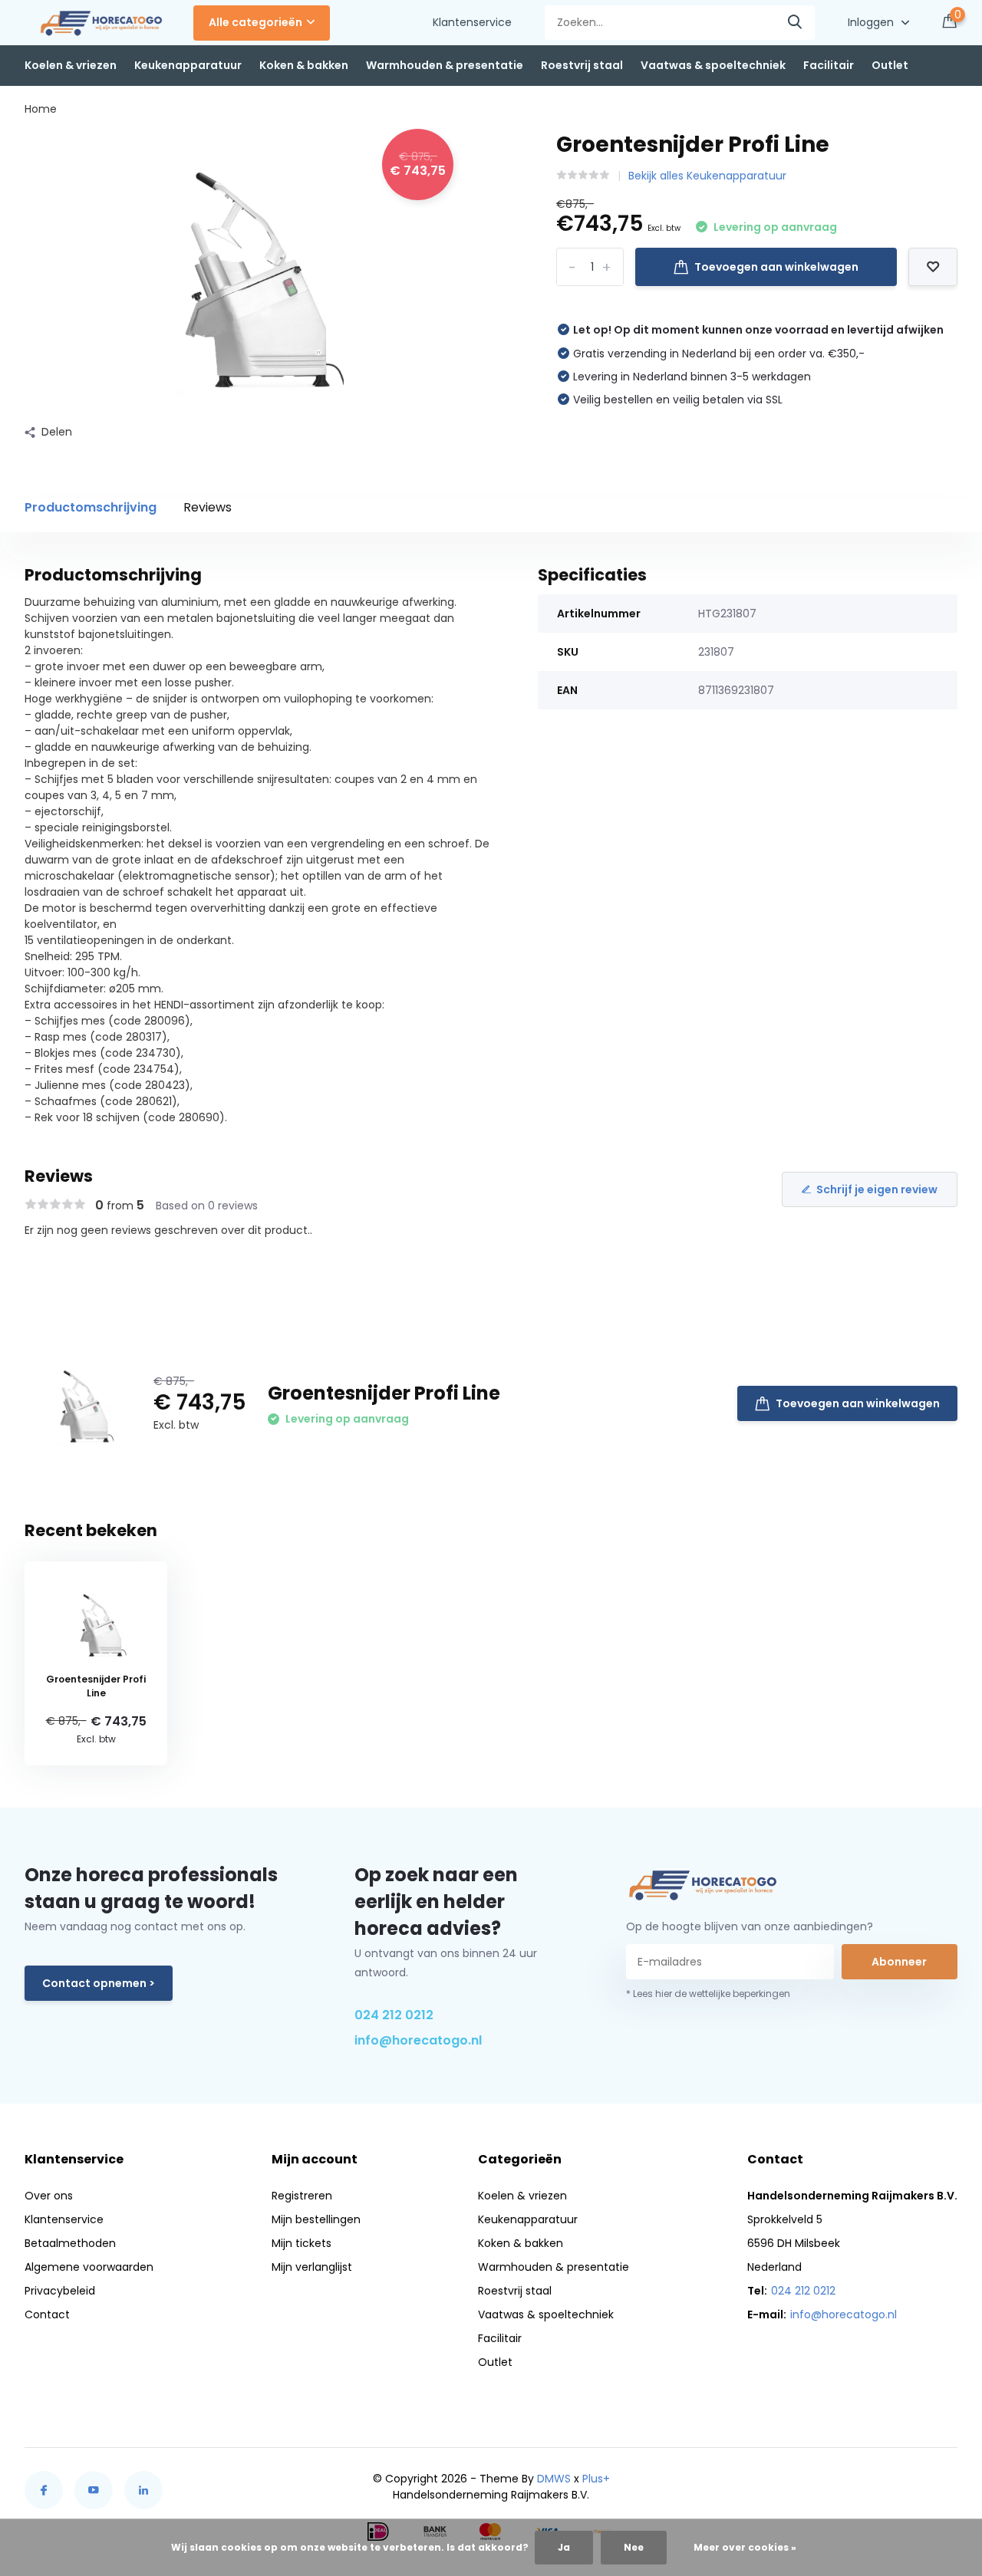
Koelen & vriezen (71, 65)
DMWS (554, 2479)
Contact (47, 2314)
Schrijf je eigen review (877, 1189)
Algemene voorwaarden (89, 2267)
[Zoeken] (796, 23)
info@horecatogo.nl (418, 2040)
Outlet (890, 65)
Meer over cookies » (745, 2547)
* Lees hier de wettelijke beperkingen (708, 1994)
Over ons (49, 2196)
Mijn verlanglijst (312, 2267)
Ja (564, 2547)
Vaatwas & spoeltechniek (713, 65)
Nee (634, 2547)
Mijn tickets (302, 2243)
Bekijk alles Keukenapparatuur (707, 176)
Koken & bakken (304, 65)
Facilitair (829, 65)
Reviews (208, 507)
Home (41, 109)
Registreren (302, 2196)
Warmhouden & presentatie (445, 65)
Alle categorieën (255, 22)
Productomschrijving (91, 507)
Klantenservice (472, 22)
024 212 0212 (394, 2015)
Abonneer (899, 1962)
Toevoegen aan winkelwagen (776, 267)
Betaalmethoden (70, 2243)
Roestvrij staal (582, 65)
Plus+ (596, 2479)
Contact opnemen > (99, 1983)
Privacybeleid (60, 2291)
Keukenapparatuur (188, 65)
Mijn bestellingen (316, 2219)
